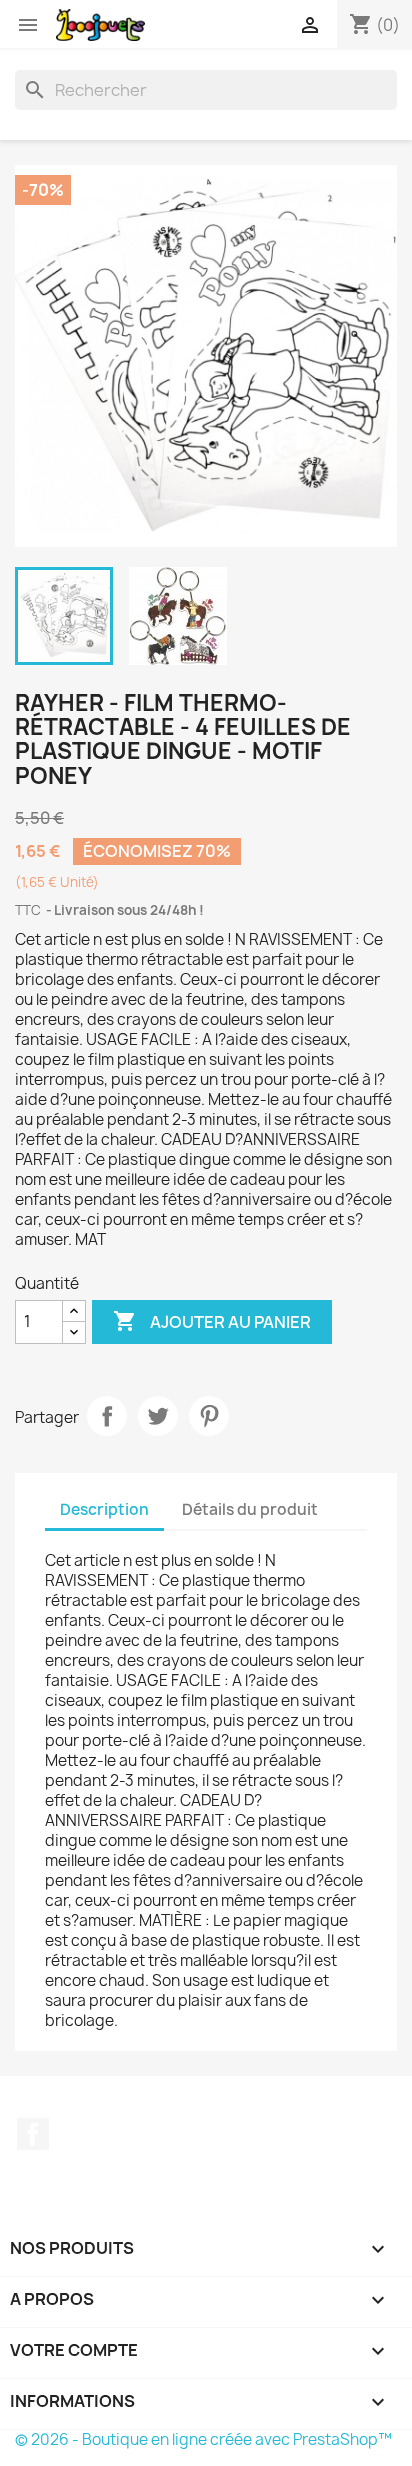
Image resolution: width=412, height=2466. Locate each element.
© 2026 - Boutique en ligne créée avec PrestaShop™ (203, 2439)
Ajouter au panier (212, 1321)
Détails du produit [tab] (250, 1509)
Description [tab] (104, 1509)
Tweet (158, 1416)
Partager (107, 1416)
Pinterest (209, 1416)
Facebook (33, 2134)
